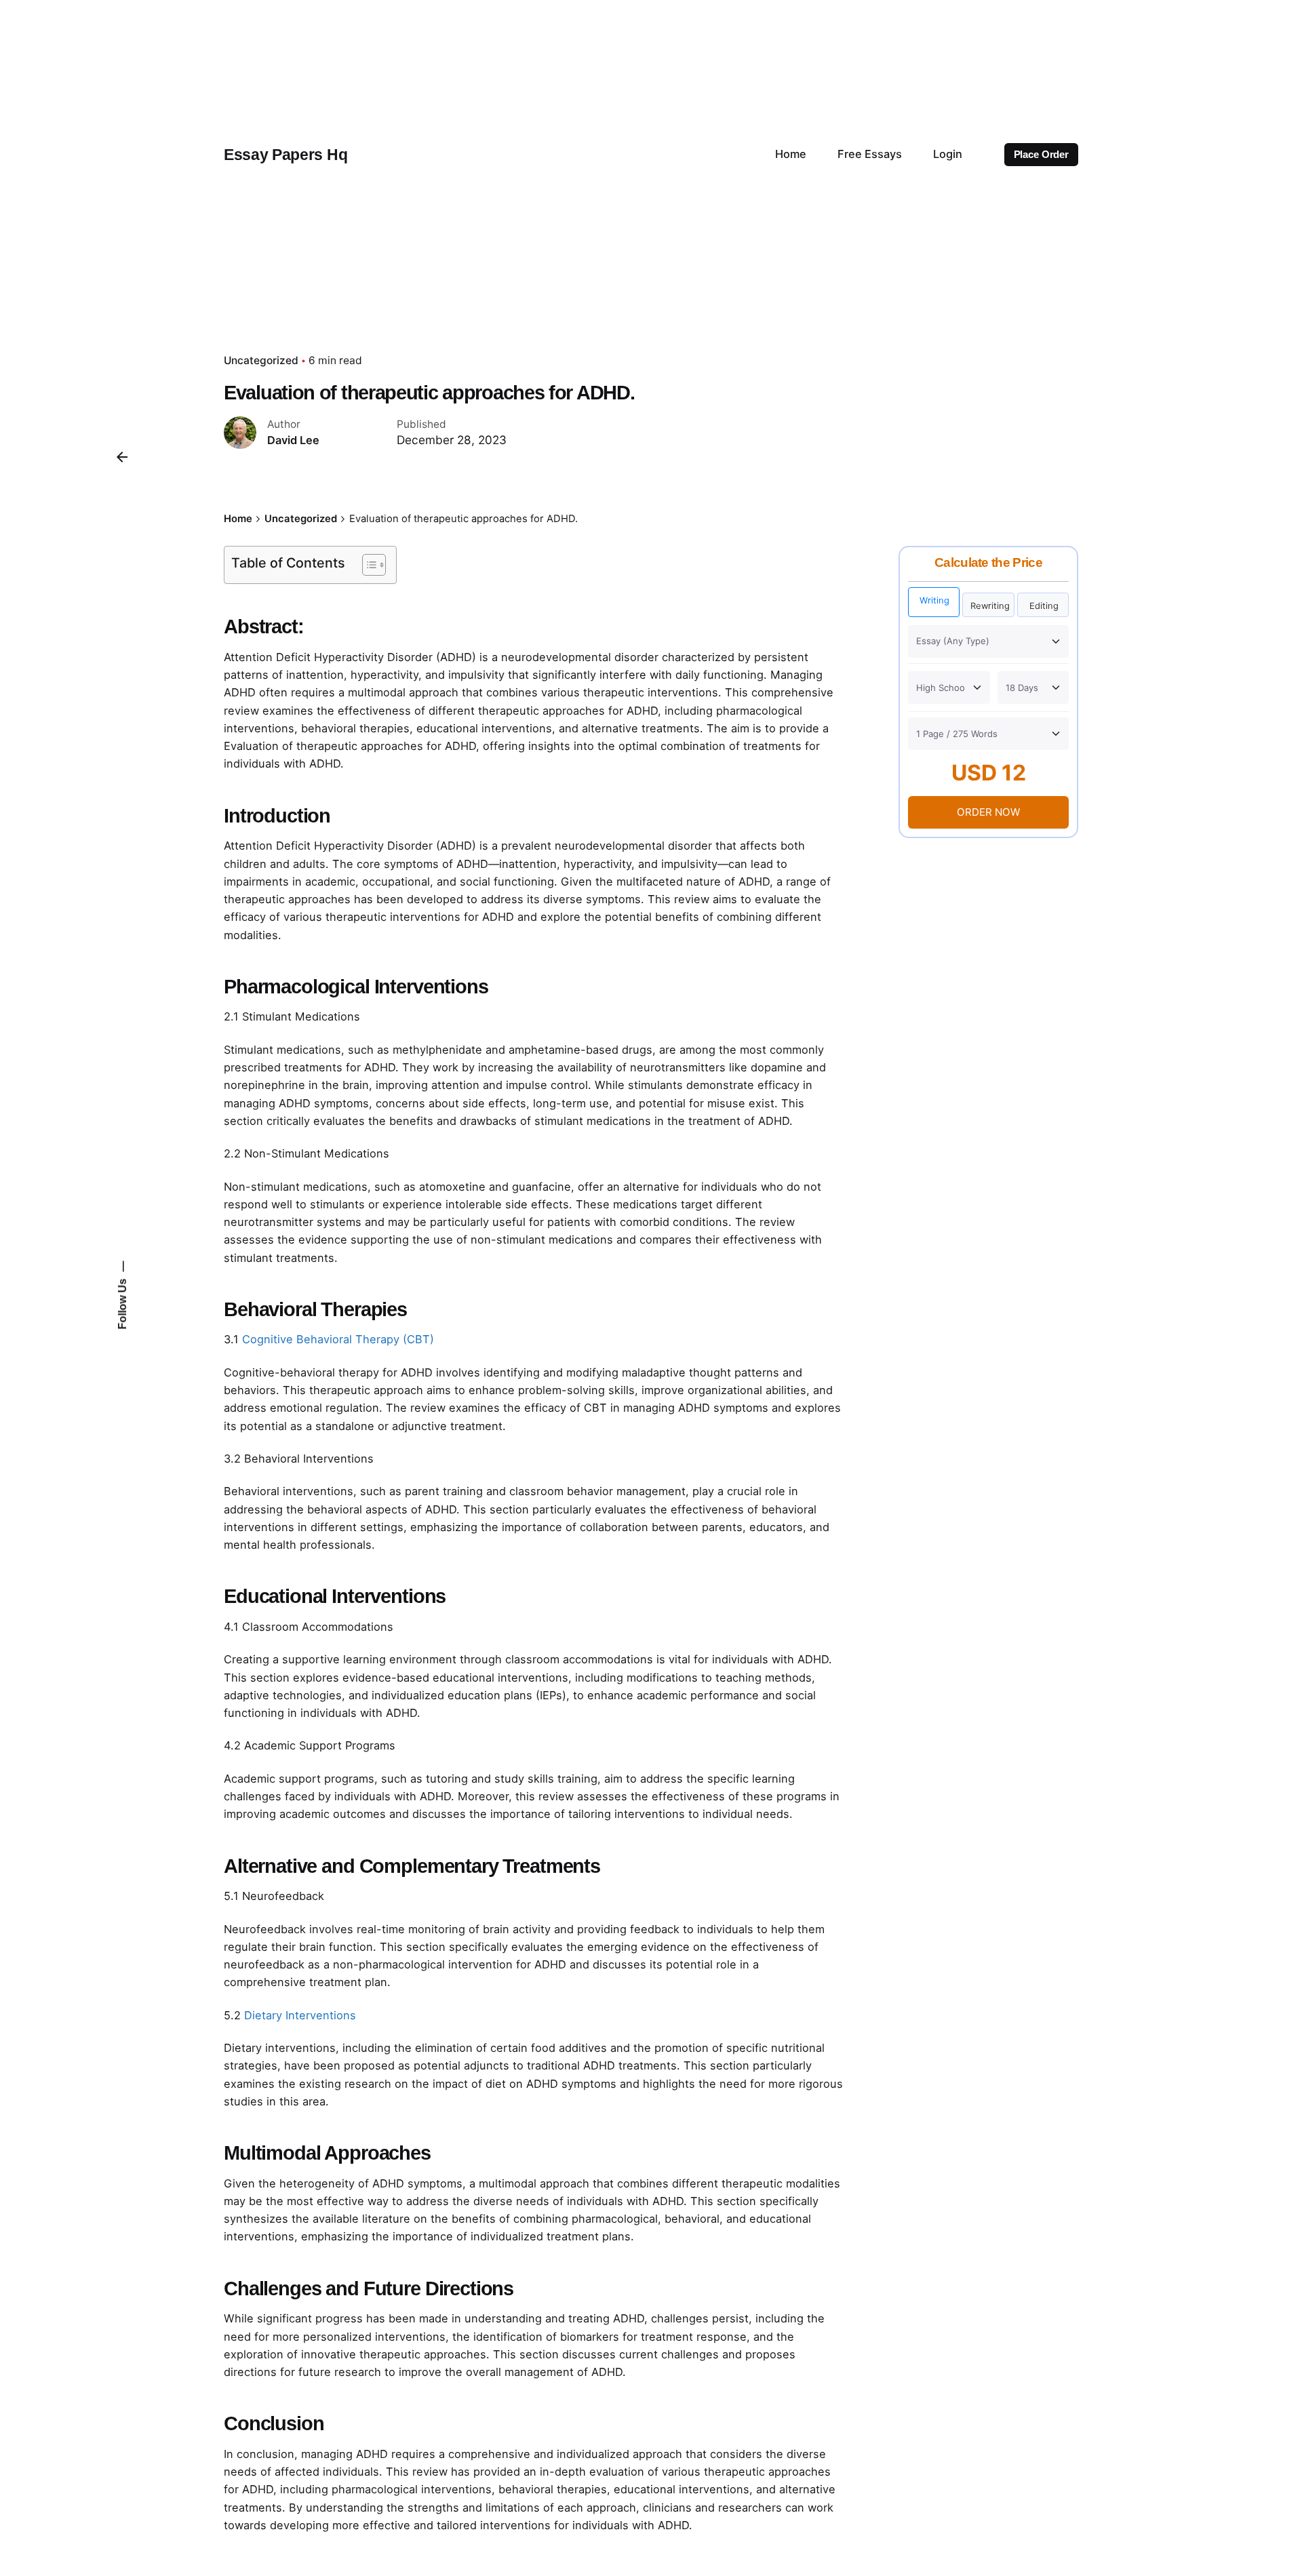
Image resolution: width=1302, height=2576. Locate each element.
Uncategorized (261, 360)
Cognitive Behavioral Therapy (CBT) (338, 1339)
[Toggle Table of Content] (367, 565)
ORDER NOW (988, 812)
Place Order (1041, 155)
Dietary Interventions (300, 2015)
